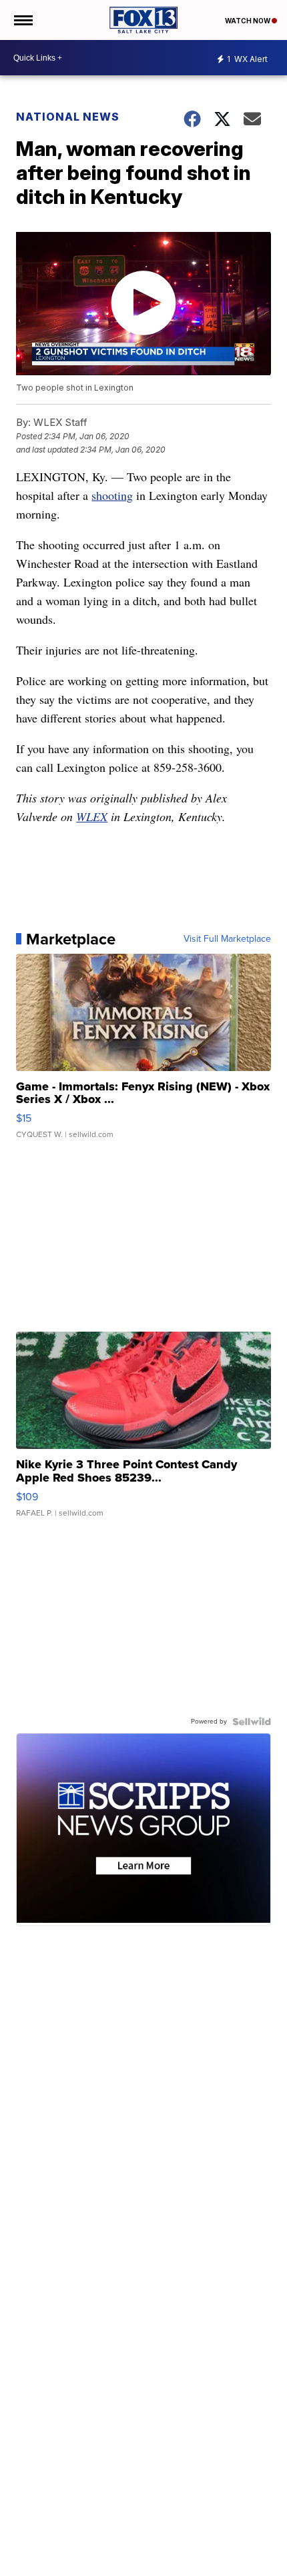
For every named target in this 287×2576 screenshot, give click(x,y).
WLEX (92, 816)
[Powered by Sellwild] (252, 1722)
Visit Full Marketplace (227, 939)
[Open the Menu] (22, 20)
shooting (112, 495)
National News (68, 117)
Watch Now (248, 21)
